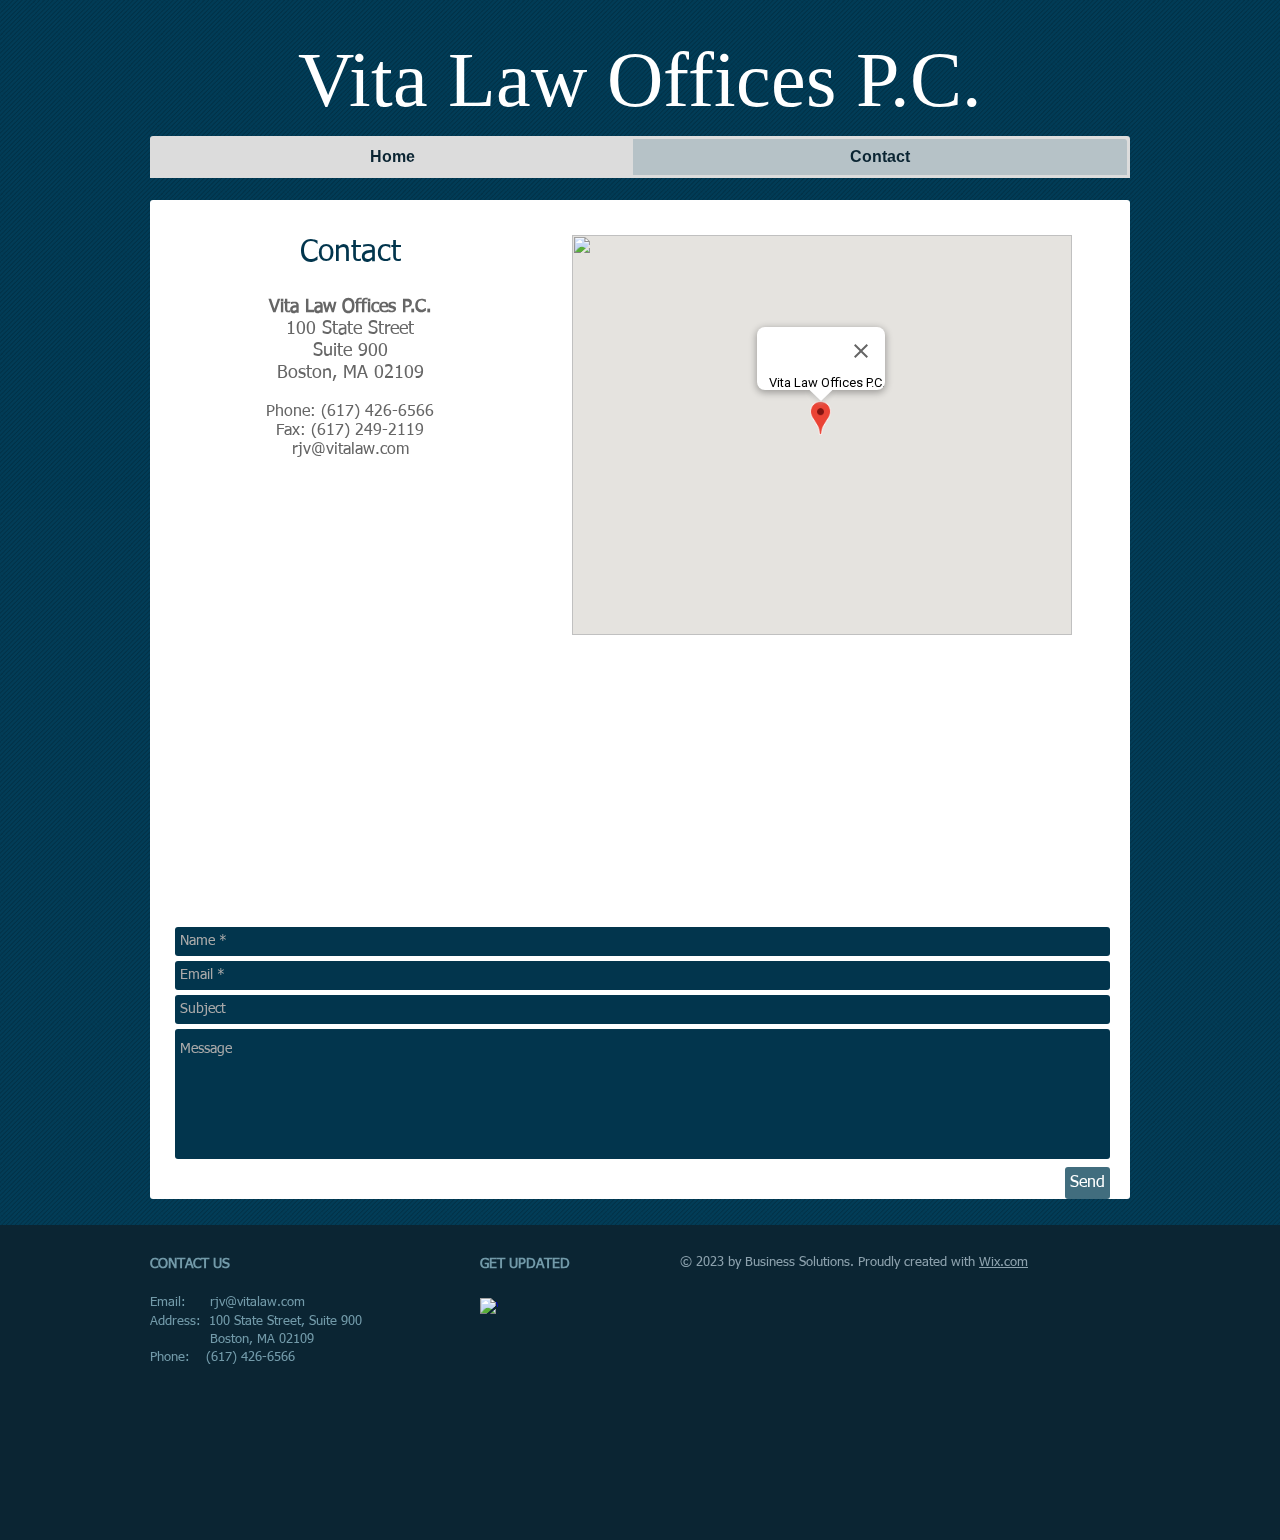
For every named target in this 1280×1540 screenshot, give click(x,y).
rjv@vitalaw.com (350, 450)
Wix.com (1003, 1262)
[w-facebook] (489, 1307)
